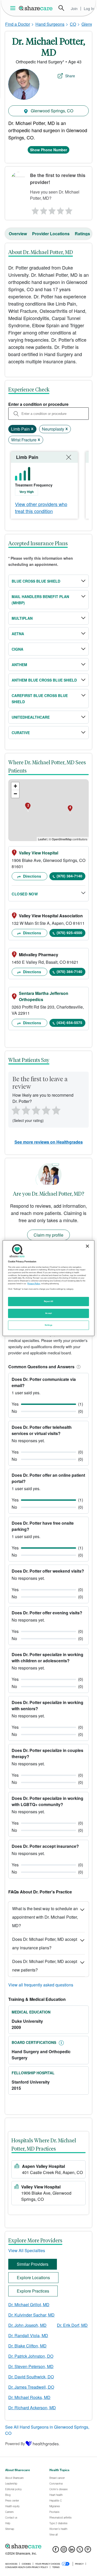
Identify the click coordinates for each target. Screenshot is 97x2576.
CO (73, 24)
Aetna (18, 634)
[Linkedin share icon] (72, 2551)
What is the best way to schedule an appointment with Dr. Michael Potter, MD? (45, 1917)
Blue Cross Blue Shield (36, 581)
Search (61, 8)
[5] (69, 209)
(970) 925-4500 (69, 933)
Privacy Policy (34, 1283)
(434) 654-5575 (69, 1022)
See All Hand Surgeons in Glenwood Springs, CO (47, 2430)
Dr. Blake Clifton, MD (27, 2346)
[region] (48, 1288)
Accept (48, 1313)
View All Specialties (27, 2250)
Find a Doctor (18, 24)
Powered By (15, 2444)
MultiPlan (22, 618)
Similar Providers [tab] (33, 2264)
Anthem (19, 665)
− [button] (15, 794)
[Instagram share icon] (64, 2551)
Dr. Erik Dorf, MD (72, 2325)
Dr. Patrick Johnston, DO (31, 2356)
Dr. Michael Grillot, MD (29, 2305)
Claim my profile (48, 1235)
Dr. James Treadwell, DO (31, 2387)
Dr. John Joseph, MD (27, 2325)
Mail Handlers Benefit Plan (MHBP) (40, 600)
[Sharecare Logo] (36, 8)
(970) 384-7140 (69, 876)
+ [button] (15, 786)
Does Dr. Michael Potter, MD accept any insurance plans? (45, 1943)
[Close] (87, 1246)
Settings (49, 1325)
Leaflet (42, 839)
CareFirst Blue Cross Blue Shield (40, 699)
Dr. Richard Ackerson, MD (32, 2408)
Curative (21, 733)
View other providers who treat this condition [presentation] (41, 507)
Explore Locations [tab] (33, 2277)
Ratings (82, 234)
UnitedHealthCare (31, 717)
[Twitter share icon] (80, 2551)
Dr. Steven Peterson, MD (31, 2366)
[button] (78, 1367)
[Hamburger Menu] (14, 8)
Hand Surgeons (50, 24)
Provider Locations (51, 234)
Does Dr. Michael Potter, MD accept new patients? (45, 1966)
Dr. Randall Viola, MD (28, 2335)
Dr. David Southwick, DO (31, 2377)
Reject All (49, 1301)
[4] (60, 209)
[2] (43, 209)
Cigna (17, 649)
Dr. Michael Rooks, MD (29, 2397)
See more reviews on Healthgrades (49, 1142)
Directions (32, 876)
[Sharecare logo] (48, 2546)
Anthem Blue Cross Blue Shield (44, 680)
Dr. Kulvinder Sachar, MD (31, 2315)
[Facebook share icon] (56, 2551)
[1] (34, 209)
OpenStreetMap (62, 839)
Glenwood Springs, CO (51, 111)
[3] (52, 209)
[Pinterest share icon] (88, 2551)
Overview (18, 234)
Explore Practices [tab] (33, 2291)
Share (70, 76)
